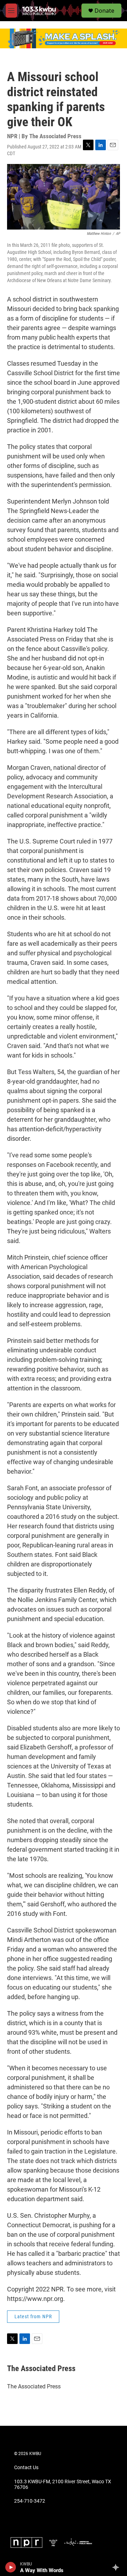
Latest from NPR (33, 2316)
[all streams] (118, 2567)
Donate (104, 11)
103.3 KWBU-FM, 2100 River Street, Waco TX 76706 (63, 2484)
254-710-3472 (30, 2501)
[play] (11, 2567)
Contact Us (26, 2468)
